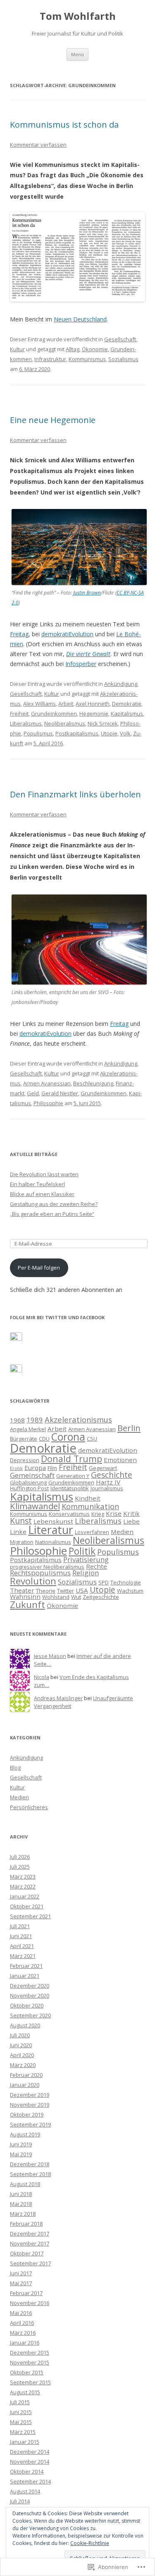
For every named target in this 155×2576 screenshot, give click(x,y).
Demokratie (127, 704)
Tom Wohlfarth (78, 16)
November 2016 (30, 2303)
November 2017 (30, 2243)
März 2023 (23, 1877)
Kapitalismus (127, 714)
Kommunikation (90, 1506)
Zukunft (27, 1604)
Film (52, 1468)
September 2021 (30, 1916)
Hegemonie (94, 714)
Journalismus (107, 1488)
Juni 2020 (21, 2045)
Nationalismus (53, 1542)
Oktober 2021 (27, 1906)
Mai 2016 (21, 2313)
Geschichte (112, 1475)
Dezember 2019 (30, 2095)
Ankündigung (121, 684)
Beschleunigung (93, 1083)
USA (82, 1590)
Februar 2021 (26, 1966)
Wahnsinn (25, 1596)
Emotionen (120, 1460)
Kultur (17, 349)
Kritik (131, 1513)
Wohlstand (56, 1597)
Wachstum (130, 1591)
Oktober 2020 (27, 2005)
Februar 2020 (26, 2075)
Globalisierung (28, 1482)
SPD (104, 1582)
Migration (22, 1542)
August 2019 (25, 2134)
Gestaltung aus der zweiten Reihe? (54, 1204)
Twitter (66, 1591)
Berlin (129, 1428)
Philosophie (48, 1103)
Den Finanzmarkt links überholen (75, 794)
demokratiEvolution (67, 634)
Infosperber (81, 664)
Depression (25, 1460)
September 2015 (30, 2382)
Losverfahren (92, 1532)
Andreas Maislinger (58, 1698)
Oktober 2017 (27, 2253)
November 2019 (30, 2105)
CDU (44, 1439)
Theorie (46, 1591)
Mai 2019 (21, 2154)
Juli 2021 (20, 1926)
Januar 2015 (25, 2442)
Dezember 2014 (30, 2452)
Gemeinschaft (32, 1475)
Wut (76, 1597)
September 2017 (30, 2263)
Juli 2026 (20, 1857)
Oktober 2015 (27, 2372)
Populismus (38, 733)
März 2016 (23, 2333)
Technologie (126, 1582)
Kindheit (88, 1498)
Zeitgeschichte (101, 1597)
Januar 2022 (25, 1896)
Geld (33, 1093)
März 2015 (23, 2432)
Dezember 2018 (30, 2164)
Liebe (131, 1521)
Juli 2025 (20, 1867)
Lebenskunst (53, 1521)
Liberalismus (26, 723)
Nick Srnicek (103, 723)
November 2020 (30, 1996)
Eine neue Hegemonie (53, 420)
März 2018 (23, 2214)
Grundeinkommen (54, 714)
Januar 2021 (25, 1976)
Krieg (98, 1514)
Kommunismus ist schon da (64, 125)
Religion (86, 1573)
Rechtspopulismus (40, 1573)
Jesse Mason (50, 1656)
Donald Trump (72, 1459)
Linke (18, 1532)
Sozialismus (123, 359)
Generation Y (73, 1476)
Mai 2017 (21, 2283)
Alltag (73, 349)
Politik (82, 1551)
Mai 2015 (21, 2422)
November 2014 (30, 2462)
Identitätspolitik (70, 1488)
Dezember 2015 (30, 2352)
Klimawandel (35, 1506)
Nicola (42, 1677)
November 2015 (30, 2362)
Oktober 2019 (27, 2115)
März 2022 (23, 1886)
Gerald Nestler (60, 1093)
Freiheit (19, 714)
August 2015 (25, 2392)
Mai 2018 (21, 2204)
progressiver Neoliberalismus (47, 1567)
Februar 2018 (26, 2224)
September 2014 (30, 2481)
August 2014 (25, 2491)
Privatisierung (86, 1559)
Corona (68, 1437)
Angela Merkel (28, 1429)
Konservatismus (69, 1514)
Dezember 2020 (30, 1986)
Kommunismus (87, 359)
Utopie (109, 733)
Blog (15, 1767)
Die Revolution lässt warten (44, 1174)
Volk (125, 733)
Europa (35, 1468)
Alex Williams (39, 704)
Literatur (51, 1530)
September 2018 (30, 2174)
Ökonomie (95, 349)
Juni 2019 (21, 2144)
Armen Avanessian (47, 1083)
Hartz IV (108, 1482)
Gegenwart (103, 1468)
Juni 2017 (21, 2273)
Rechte (97, 1566)
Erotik (16, 1468)
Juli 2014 (20, 2501)
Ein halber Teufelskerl (37, 1184)
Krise (114, 1513)
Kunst (21, 1521)
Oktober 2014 (27, 2471)
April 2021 (22, 1946)
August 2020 (25, 2025)
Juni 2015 (21, 2412)
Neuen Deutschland (80, 319)
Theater (22, 1590)
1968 (17, 1420)
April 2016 (22, 2323)
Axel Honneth (93, 704)
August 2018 (25, 2184)
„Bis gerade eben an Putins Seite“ (52, 1214)
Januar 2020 (25, 2085)
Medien (122, 1532)
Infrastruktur (50, 359)
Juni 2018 (21, 2194)
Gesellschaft (120, 339)
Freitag (19, 634)
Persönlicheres (29, 1807)
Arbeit (66, 704)
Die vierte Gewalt (88, 654)
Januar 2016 (25, 2343)
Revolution (33, 1581)
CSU (92, 1439)
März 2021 (23, 1956)
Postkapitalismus (77, 733)
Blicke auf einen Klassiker (42, 1194)
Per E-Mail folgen (39, 1268)
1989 (35, 1420)
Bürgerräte (24, 1439)
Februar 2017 (26, 2293)
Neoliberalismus (65, 723)
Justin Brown (87, 593)
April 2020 (22, 2055)
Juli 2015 (20, 2402)
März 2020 (23, 2065)
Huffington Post (29, 1488)
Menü (77, 54)
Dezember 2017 (30, 2233)
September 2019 (30, 2124)
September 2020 (30, 2015)
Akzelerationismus (78, 1419)
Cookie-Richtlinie (90, 2543)
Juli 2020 (20, 2035)
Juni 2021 (21, 1936)
